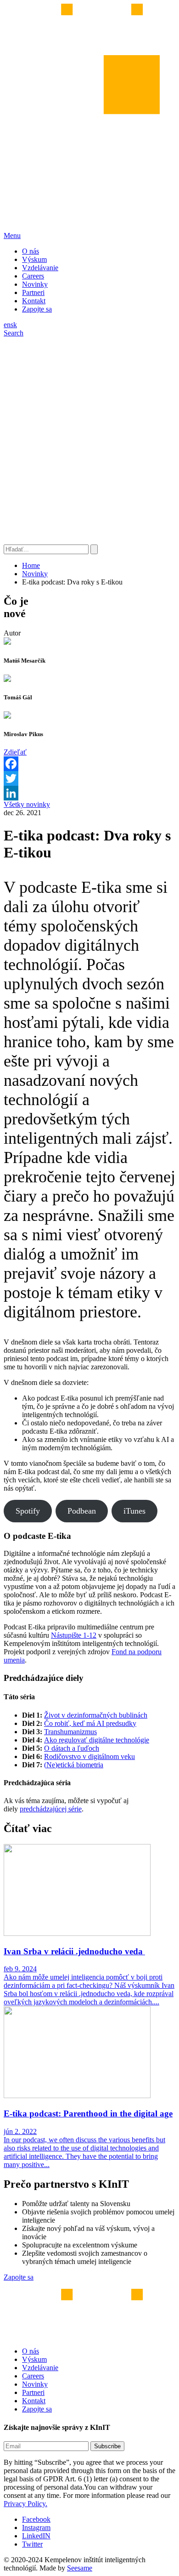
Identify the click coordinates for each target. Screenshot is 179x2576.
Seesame (80, 2568)
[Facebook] (89, 764)
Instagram (36, 2528)
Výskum (34, 259)
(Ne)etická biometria (74, 1765)
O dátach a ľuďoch (72, 1748)
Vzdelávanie (40, 268)
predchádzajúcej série (51, 1809)
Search (14, 333)
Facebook (36, 2519)
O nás (31, 251)
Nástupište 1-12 (74, 1635)
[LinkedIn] (89, 793)
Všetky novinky (27, 804)
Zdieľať (15, 752)
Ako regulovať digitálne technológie (97, 1740)
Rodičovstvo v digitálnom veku (89, 1756)
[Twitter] (89, 778)
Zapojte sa (37, 309)
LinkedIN (36, 2536)
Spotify (28, 1511)
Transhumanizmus (70, 1732)
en (7, 325)
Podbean (82, 1511)
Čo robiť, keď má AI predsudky (90, 1723)
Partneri (33, 292)
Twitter (32, 2544)
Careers (33, 276)
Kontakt (34, 301)
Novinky (35, 284)
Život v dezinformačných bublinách (96, 1715)
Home (31, 565)
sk (14, 325)
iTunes (134, 1511)
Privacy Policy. (25, 2504)
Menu (12, 235)
